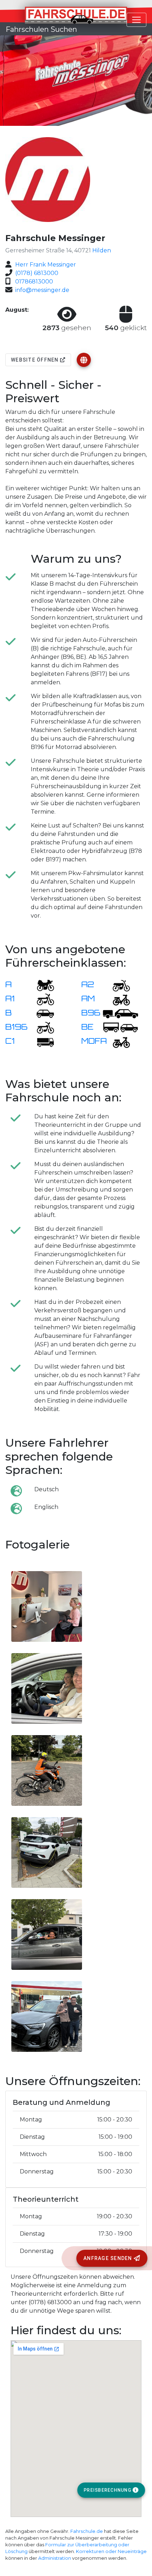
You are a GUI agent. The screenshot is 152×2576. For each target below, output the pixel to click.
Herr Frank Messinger (46, 265)
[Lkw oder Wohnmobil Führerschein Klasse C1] (41, 1041)
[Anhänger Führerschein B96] (121, 1013)
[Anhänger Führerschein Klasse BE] (121, 1027)
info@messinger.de (42, 290)
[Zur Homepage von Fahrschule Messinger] (84, 360)
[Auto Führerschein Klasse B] (41, 1013)
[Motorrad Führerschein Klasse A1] (41, 999)
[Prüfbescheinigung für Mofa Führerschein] (117, 1041)
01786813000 (34, 282)
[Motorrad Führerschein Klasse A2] (117, 985)
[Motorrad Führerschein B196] (41, 1027)
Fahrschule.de (87, 2531)
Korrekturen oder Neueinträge (111, 2551)
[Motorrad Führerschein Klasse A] (41, 985)
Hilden (102, 250)
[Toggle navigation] (136, 20)
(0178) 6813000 (37, 273)
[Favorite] (84, 360)
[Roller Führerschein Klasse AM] (117, 999)
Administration (55, 2558)
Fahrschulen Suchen (41, 29)
